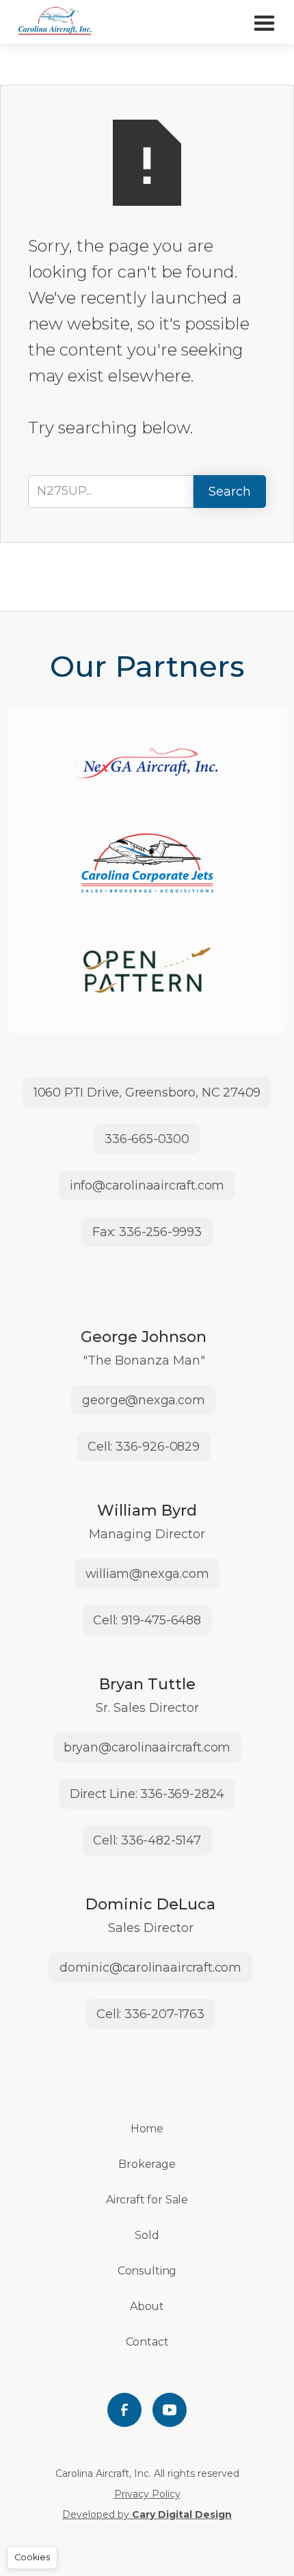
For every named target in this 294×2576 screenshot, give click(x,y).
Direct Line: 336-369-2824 (147, 1794)
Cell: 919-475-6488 (147, 1620)
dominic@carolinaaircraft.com (150, 1968)
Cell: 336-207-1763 (150, 2014)
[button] (264, 22)
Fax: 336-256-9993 (147, 1232)
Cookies (32, 2557)
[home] (55, 22)
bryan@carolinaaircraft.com (147, 1747)
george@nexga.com (143, 1400)
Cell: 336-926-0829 (144, 1447)
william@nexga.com (147, 1574)
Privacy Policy (147, 2494)
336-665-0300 (147, 1139)
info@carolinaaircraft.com (147, 1185)
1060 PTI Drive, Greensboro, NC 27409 (147, 1092)
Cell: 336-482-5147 (147, 1840)
